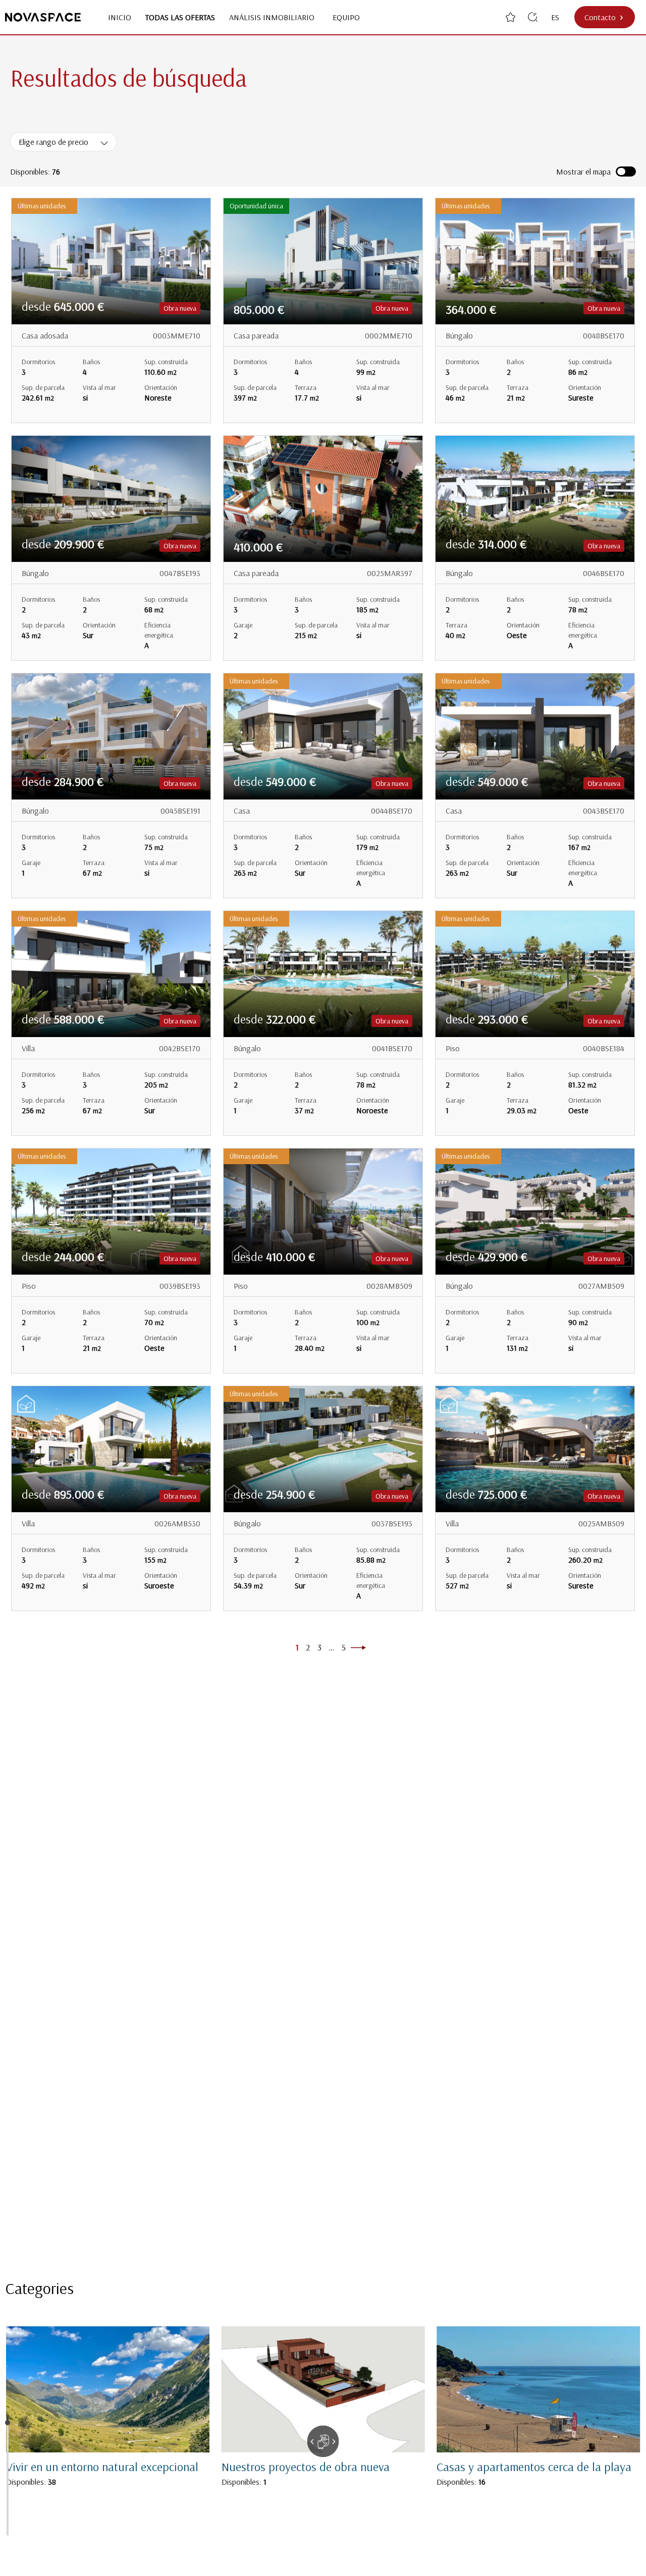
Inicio (120, 17)
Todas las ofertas (180, 17)
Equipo (346, 17)
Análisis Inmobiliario (274, 17)
